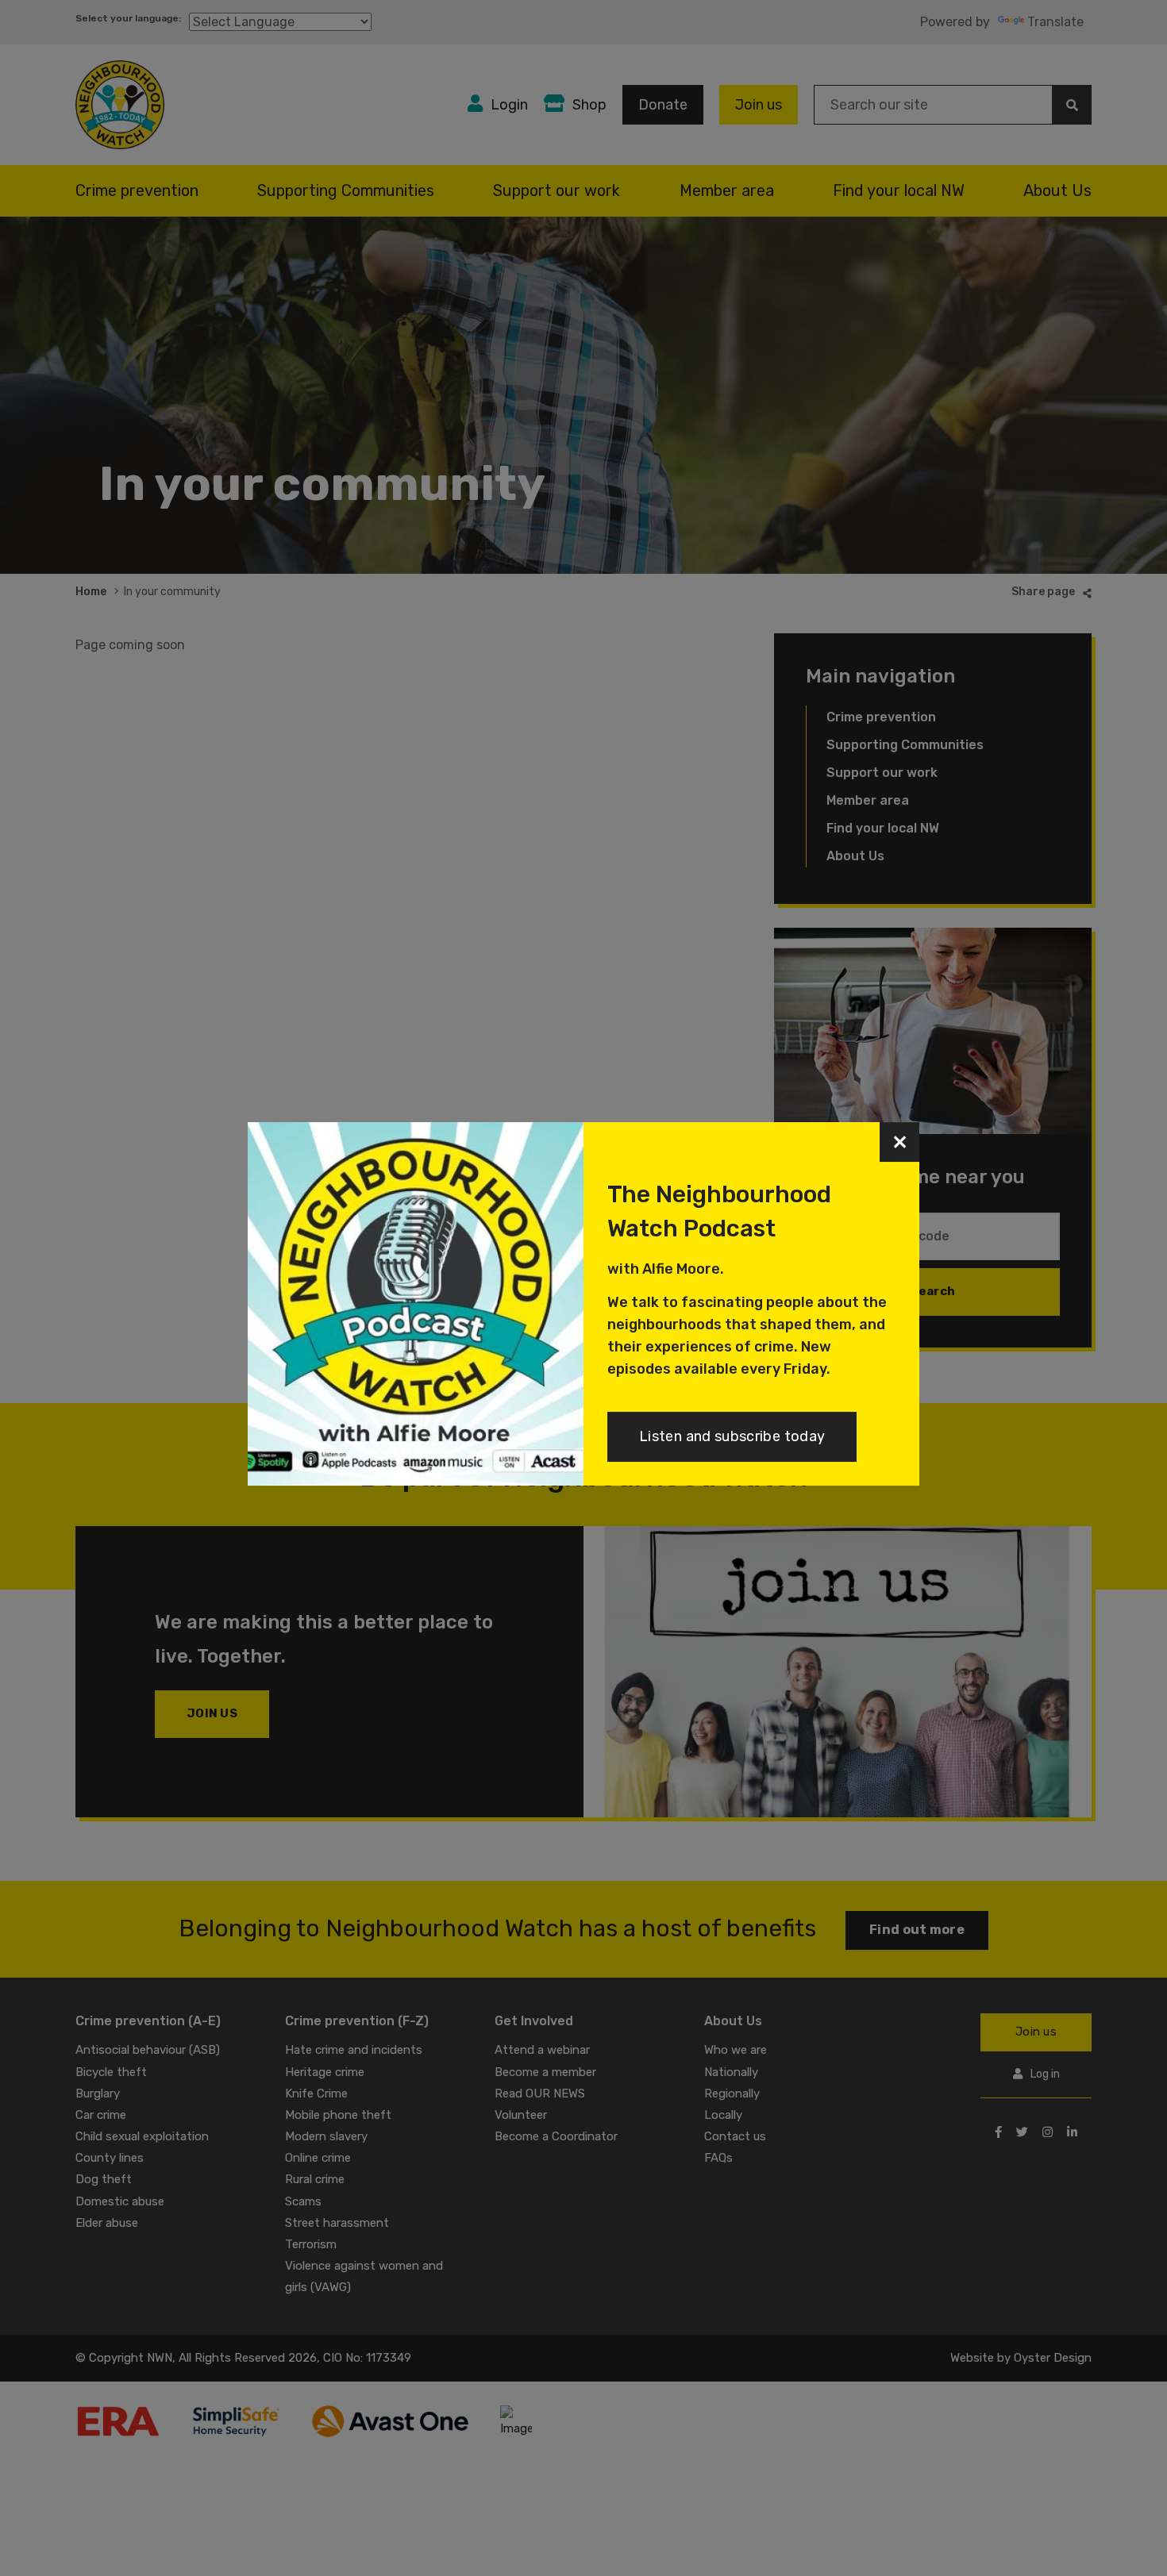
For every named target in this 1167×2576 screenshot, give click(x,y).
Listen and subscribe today (732, 1436)
